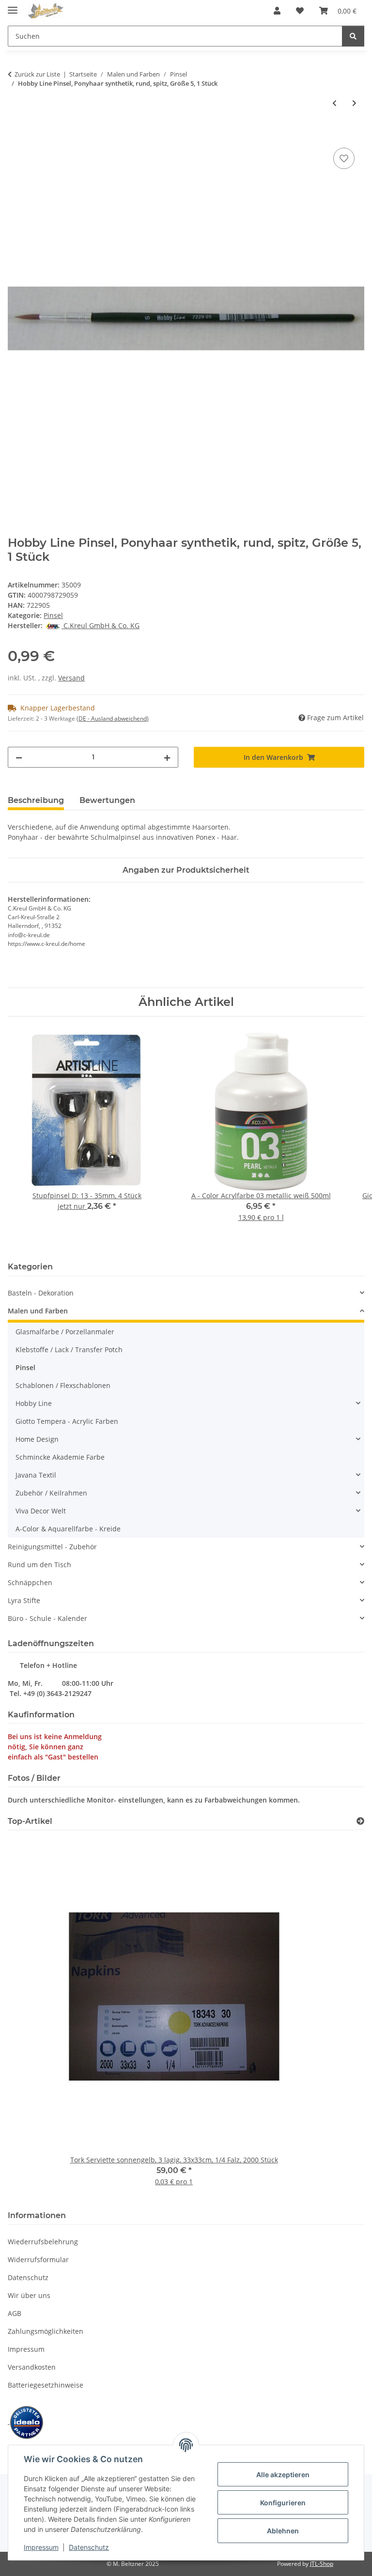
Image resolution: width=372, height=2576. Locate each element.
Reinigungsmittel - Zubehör (52, 1547)
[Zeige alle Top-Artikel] (360, 1821)
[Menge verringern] (19, 757)
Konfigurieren (283, 2503)
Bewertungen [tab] (107, 800)
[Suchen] (353, 36)
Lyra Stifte (24, 1600)
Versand (71, 678)
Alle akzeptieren (283, 2475)
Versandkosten (32, 2367)
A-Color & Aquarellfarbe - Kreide (68, 1529)
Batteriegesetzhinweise (46, 2385)
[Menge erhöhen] (167, 757)
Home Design (37, 1439)
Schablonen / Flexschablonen (63, 1385)
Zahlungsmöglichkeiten (46, 2331)
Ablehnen (283, 2531)
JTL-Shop (322, 2564)
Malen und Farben (38, 1311)
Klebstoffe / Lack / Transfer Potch (69, 1350)
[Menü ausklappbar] (13, 6)
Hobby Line (34, 1403)
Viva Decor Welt (41, 1511)
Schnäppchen (30, 1582)
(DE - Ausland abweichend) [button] (113, 718)
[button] (277, 11)
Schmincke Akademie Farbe (60, 1457)
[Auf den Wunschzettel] (344, 158)
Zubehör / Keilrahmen (51, 1493)
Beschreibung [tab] (36, 800)
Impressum (41, 2547)
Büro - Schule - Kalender (47, 1618)
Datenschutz (89, 2547)
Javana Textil (36, 1475)
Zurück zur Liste (37, 74)
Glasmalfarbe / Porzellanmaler (65, 1332)
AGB (15, 2313)
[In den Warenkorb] (15, 135)
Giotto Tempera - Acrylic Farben (67, 1421)
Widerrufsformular (38, 2260)
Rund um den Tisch (39, 1565)
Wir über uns (29, 2295)
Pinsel (53, 615)
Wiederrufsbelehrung (43, 2242)
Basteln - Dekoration (41, 1293)
